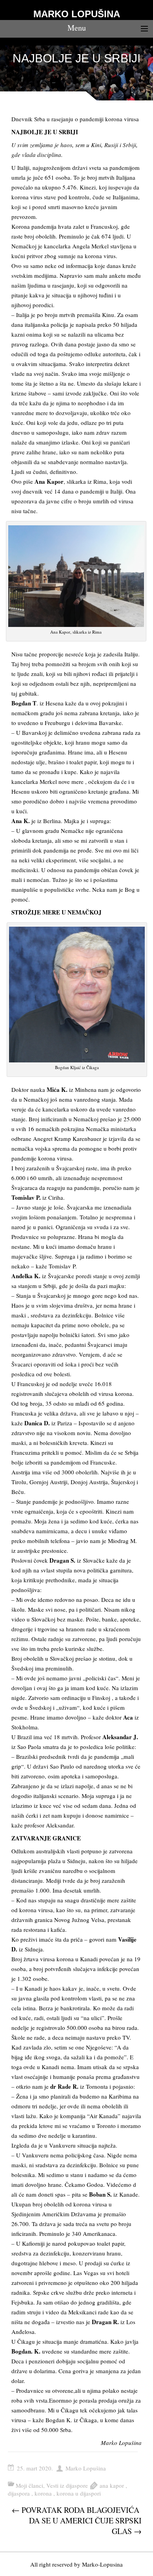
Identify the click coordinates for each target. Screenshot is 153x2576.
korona (43, 2493)
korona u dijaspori (79, 2493)
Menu (77, 28)
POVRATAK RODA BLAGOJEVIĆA (76, 2510)
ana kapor (112, 2485)
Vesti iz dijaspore (67, 2485)
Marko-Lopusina (102, 2564)
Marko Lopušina (86, 2468)
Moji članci (29, 2485)
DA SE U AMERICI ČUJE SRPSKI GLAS (85, 2526)
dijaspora (19, 2493)
